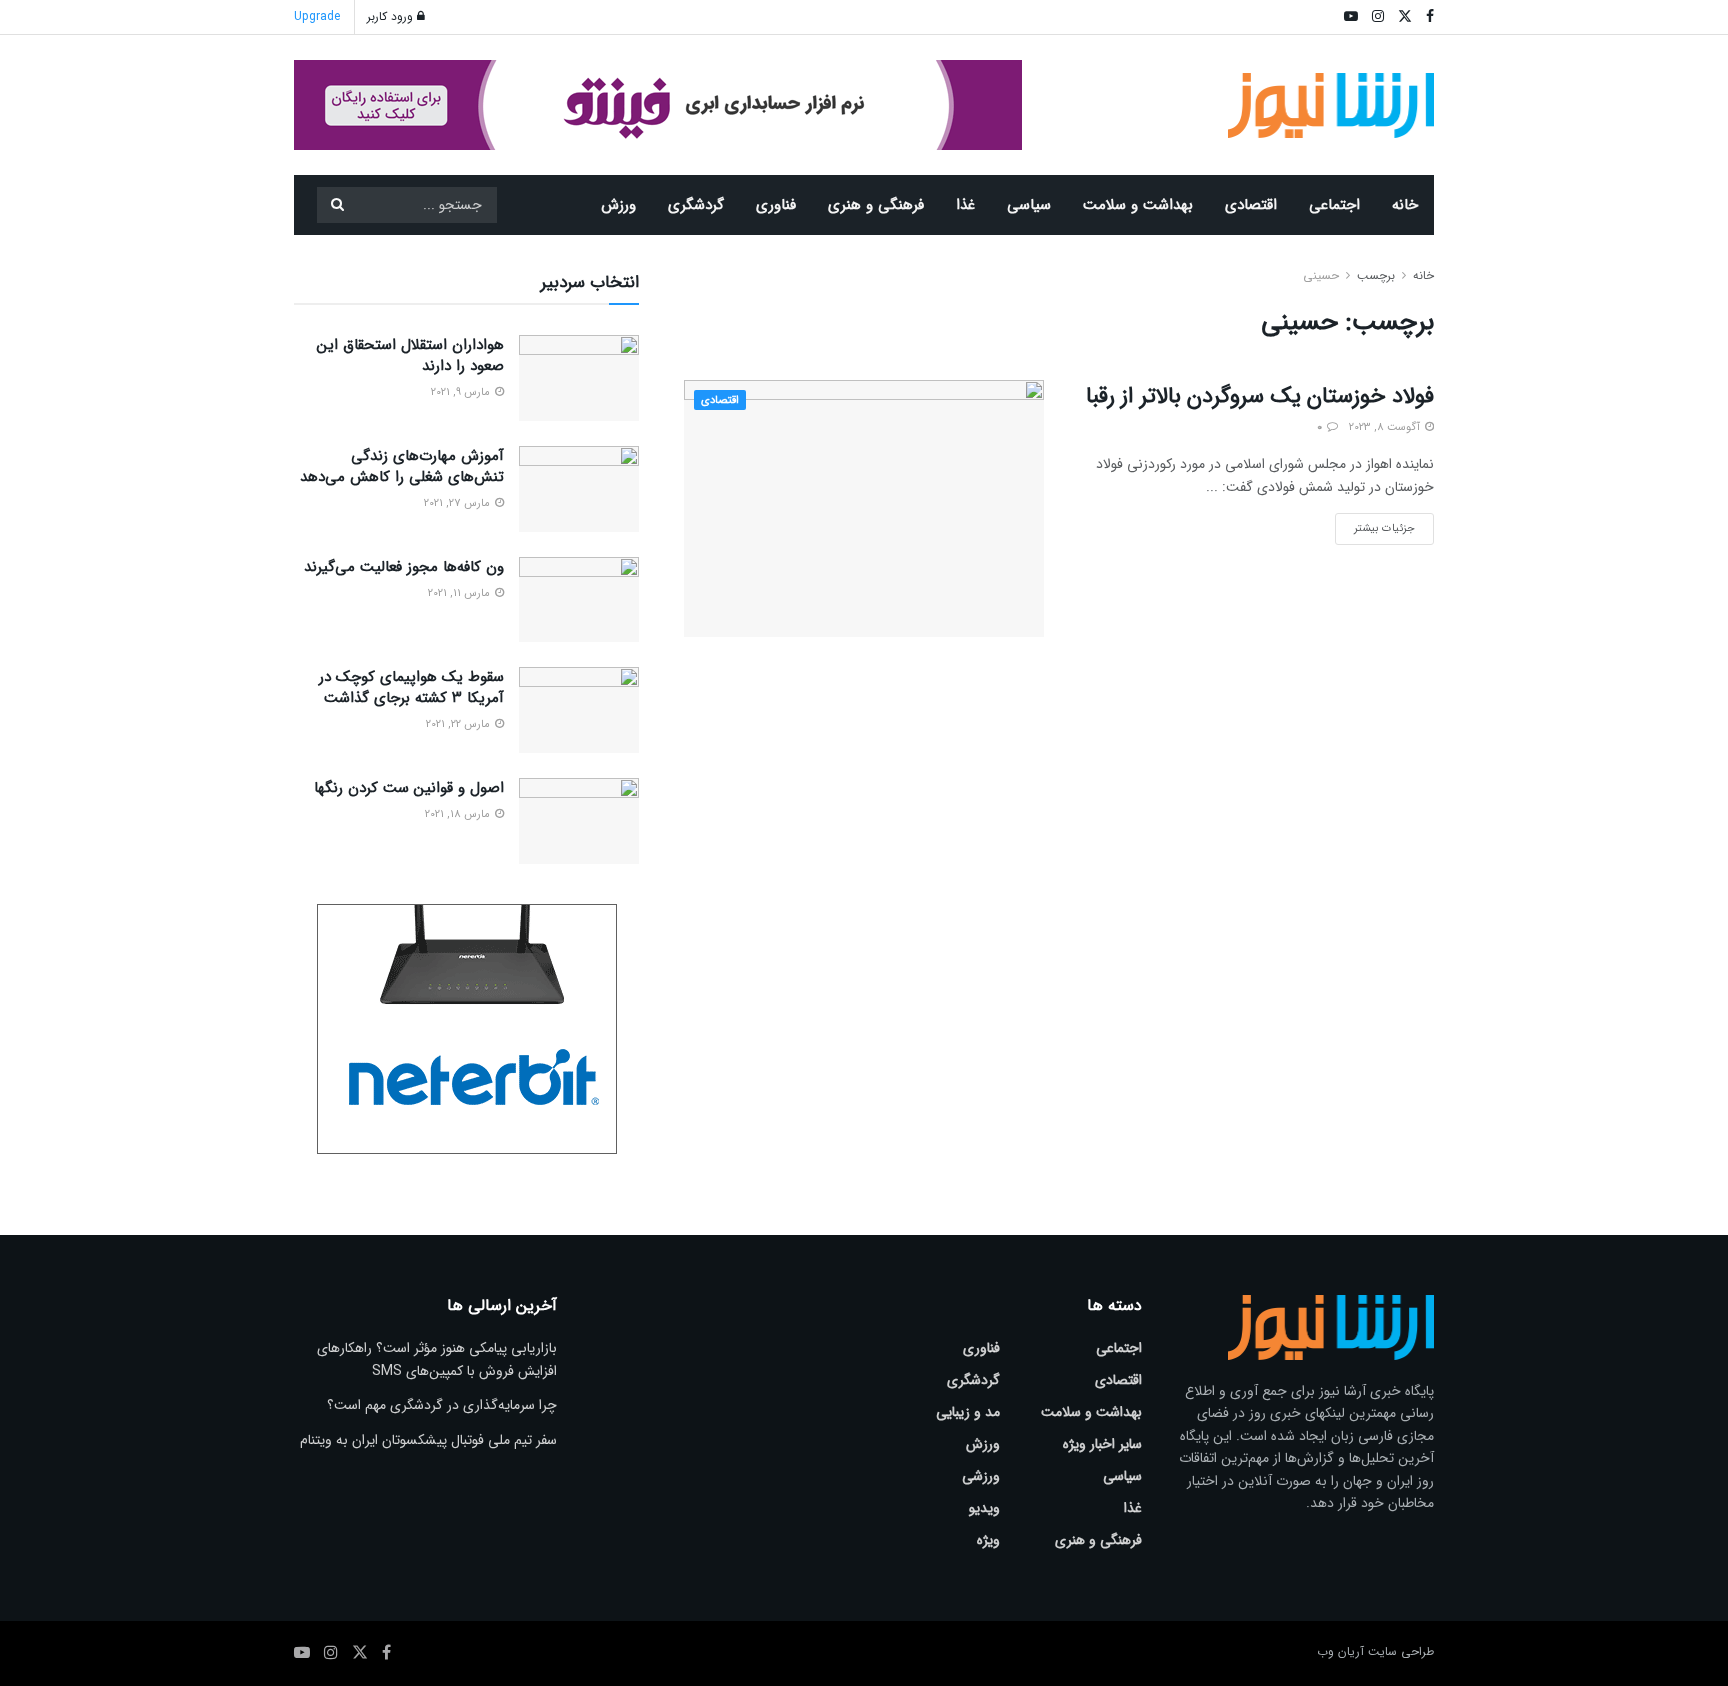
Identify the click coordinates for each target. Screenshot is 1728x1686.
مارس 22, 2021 (459, 724)
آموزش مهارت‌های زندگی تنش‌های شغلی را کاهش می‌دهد (402, 466)
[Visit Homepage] (1331, 105)
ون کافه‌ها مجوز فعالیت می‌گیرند (404, 567)
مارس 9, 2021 (462, 392)
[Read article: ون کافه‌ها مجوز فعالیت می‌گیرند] (579, 600)
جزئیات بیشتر (1375, 525)
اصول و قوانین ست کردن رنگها (409, 788)
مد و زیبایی (968, 1412)
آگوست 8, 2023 (1386, 427)
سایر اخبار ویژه (1102, 1444)
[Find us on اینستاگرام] (331, 1653)
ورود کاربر (392, 16)
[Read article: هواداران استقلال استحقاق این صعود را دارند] (579, 378)
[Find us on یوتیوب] (302, 1653)
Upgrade (317, 16)
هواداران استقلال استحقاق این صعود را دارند (410, 355)
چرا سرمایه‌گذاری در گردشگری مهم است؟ (442, 1405)
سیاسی (1029, 205)
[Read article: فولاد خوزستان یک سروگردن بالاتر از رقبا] (864, 508)
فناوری (776, 205)
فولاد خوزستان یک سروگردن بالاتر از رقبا (1260, 396)
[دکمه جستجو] (337, 205)
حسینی (1321, 275)
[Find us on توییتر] (360, 1653)
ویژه (988, 1540)
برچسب (1376, 275)
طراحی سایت (1401, 1651)
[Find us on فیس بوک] (386, 1653)
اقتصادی (1251, 205)
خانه (1405, 205)
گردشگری (696, 205)
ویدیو (984, 1508)
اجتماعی (1334, 205)
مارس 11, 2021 (460, 593)
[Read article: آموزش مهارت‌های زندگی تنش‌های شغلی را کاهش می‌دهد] (579, 489)
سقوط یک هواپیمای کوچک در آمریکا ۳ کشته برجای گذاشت (411, 687)
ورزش (618, 205)
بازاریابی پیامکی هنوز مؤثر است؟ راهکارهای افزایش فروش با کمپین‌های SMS (437, 1359)
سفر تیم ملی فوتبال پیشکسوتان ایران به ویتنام (428, 1440)
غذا (965, 205)
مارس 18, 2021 (459, 814)
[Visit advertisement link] (658, 105)
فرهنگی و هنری (876, 205)
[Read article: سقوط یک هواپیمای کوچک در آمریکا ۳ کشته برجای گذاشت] (579, 710)
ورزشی (981, 1476)
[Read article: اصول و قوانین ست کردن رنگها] (579, 821)
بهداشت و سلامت (1138, 205)
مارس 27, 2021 (458, 503)
